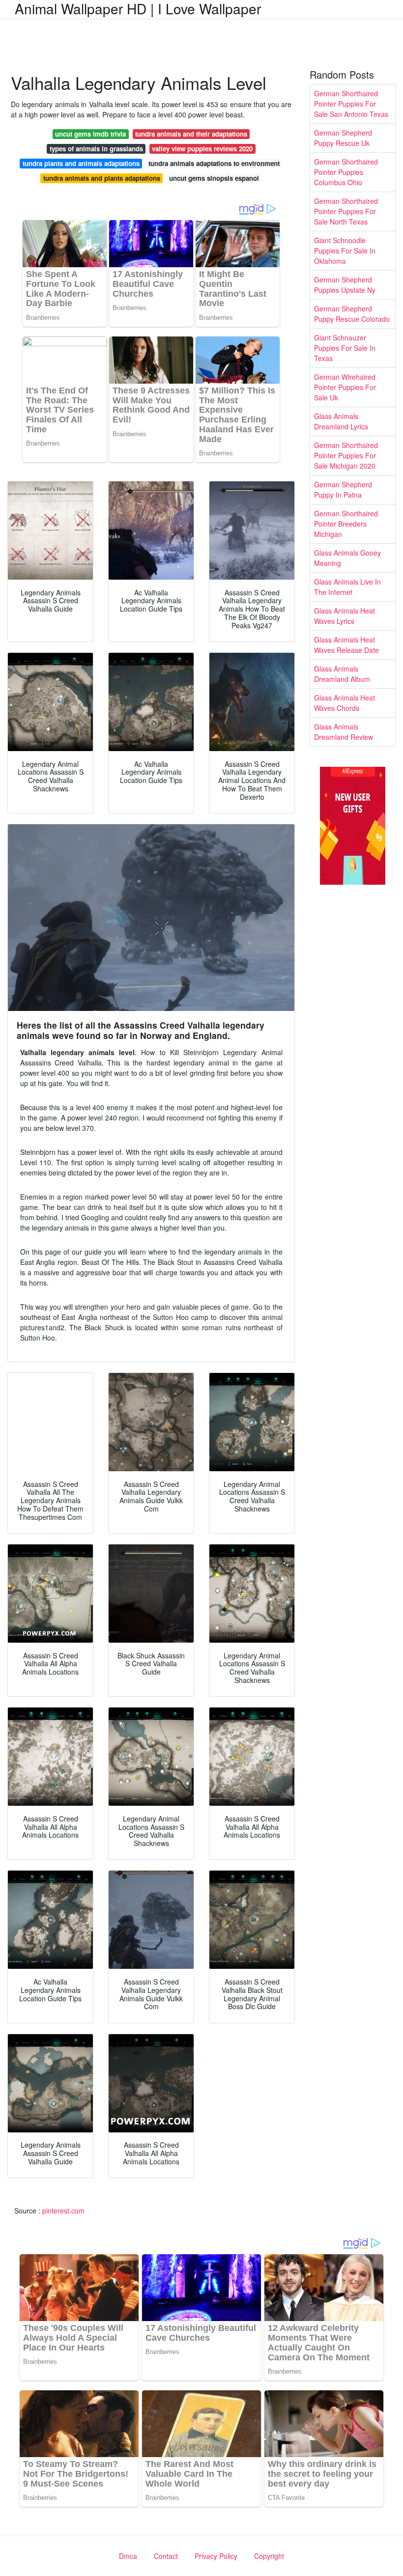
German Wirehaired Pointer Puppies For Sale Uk (345, 387)
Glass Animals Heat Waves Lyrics (345, 616)
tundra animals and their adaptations (191, 134)
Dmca (128, 2556)
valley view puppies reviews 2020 (202, 149)
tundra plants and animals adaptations (81, 163)
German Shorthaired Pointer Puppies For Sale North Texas (346, 211)
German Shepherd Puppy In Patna (343, 490)
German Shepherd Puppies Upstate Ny (345, 285)
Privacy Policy (216, 2556)
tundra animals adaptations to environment (214, 163)
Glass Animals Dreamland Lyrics (341, 421)
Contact (166, 2556)
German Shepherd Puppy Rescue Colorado (352, 314)
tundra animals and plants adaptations (102, 178)
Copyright (269, 2556)
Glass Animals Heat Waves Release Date (346, 645)
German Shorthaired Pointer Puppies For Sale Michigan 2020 (346, 455)
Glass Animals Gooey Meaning (347, 558)
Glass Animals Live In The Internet (347, 587)
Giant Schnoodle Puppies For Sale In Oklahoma (345, 251)
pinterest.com (63, 2211)
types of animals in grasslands (96, 149)
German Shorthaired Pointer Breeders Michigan (346, 524)
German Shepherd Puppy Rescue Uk (343, 138)
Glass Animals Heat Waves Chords (345, 703)
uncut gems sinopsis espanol (214, 178)
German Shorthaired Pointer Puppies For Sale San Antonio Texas (351, 104)
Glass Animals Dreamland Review (344, 732)
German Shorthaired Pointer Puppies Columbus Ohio (346, 172)
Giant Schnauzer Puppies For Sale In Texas (345, 348)
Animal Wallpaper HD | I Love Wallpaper (138, 8)
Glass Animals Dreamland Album (342, 674)
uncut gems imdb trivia (90, 134)
